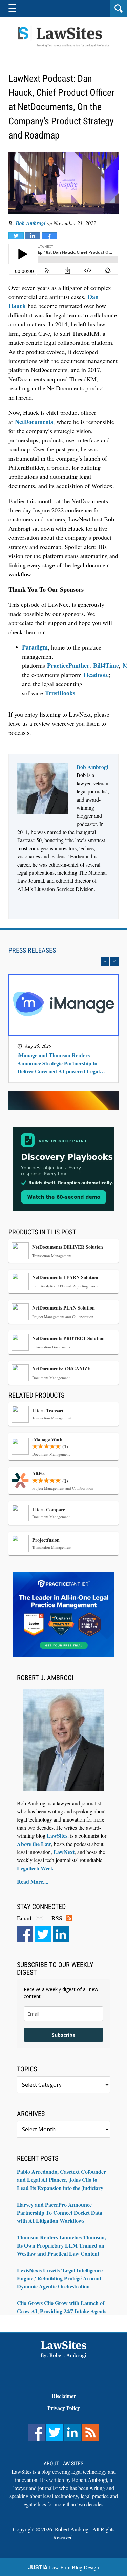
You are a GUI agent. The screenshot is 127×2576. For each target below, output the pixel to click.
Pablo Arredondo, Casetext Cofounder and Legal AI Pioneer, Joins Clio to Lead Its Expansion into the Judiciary (61, 2180)
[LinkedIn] (61, 1934)
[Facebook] (25, 1934)
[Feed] (90, 2432)
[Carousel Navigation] (63, 962)
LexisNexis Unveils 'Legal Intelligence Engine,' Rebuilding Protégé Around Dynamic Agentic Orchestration (60, 2278)
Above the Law (34, 1844)
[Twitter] (43, 1934)
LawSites (57, 1836)
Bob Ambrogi (30, 223)
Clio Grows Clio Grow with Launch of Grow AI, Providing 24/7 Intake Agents (62, 2307)
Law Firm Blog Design (63, 2567)
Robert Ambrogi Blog (64, 36)
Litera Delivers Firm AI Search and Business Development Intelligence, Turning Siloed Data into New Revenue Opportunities (62, 1059)
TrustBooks (60, 693)
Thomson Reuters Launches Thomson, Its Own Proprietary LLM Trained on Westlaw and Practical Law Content (61, 2245)
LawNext (64, 1852)
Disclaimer (64, 2396)
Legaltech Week (35, 1868)
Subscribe (64, 2035)
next (114, 962)
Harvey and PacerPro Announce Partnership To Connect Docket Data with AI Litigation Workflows (60, 2212)
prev (105, 962)
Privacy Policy (64, 2408)
